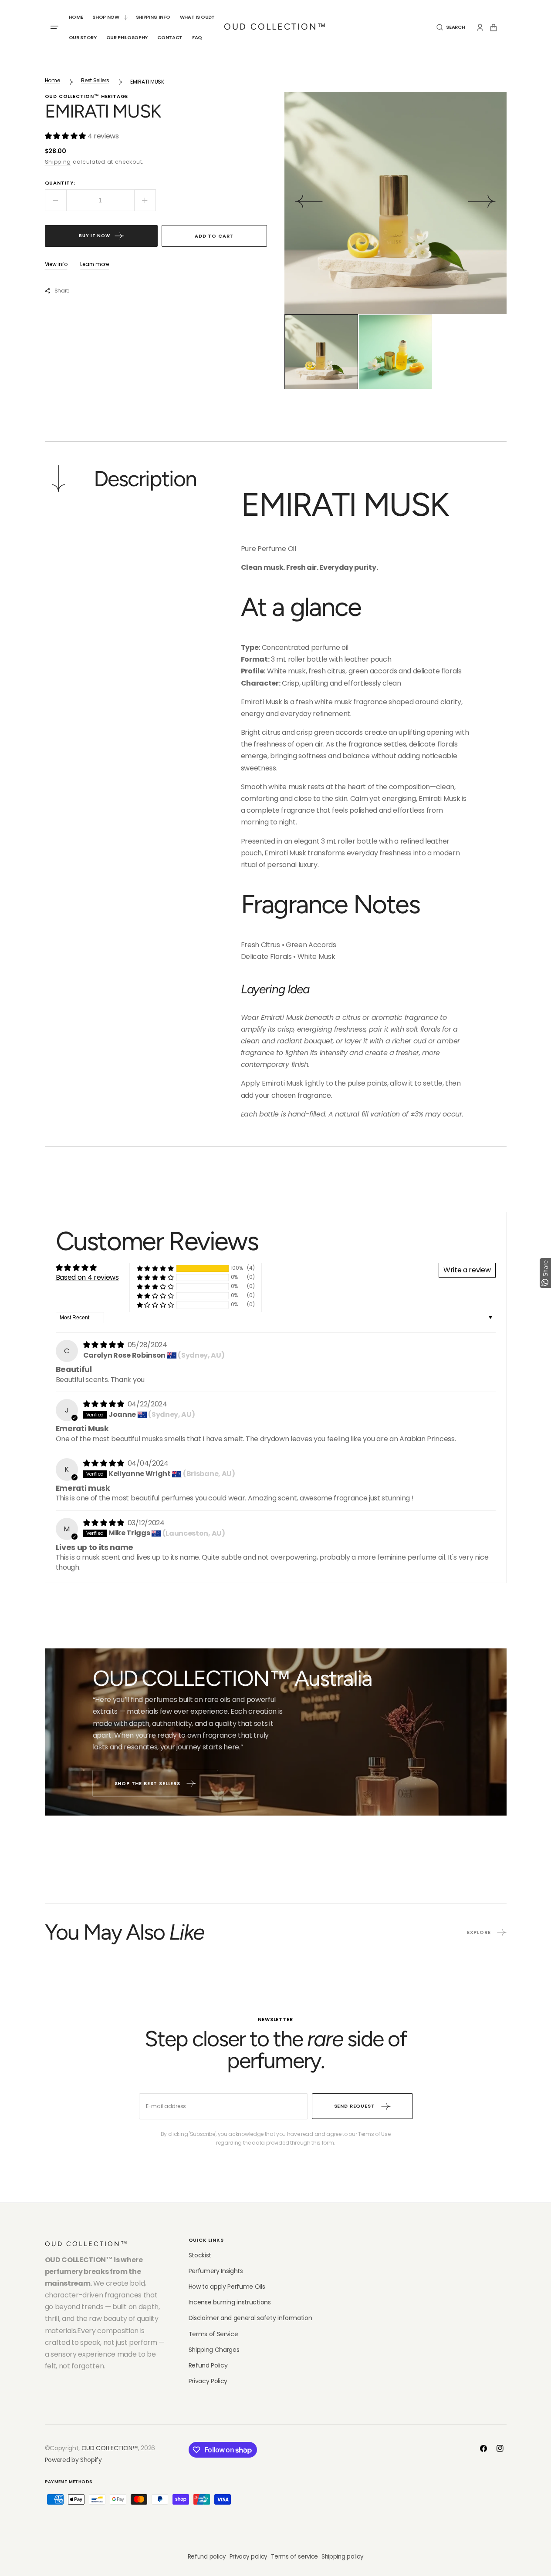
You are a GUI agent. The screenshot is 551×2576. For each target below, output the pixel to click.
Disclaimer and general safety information (250, 2318)
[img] (105, 1345)
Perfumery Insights (216, 2271)
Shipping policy (342, 2557)
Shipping (58, 162)
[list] (396, 203)
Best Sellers (95, 80)
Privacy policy (249, 2557)
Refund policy (207, 2557)
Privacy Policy (208, 2381)
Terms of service (294, 2557)
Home (52, 80)
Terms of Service (213, 2334)
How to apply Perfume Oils (227, 2287)
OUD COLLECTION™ (110, 2448)
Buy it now (95, 236)
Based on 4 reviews (87, 1277)
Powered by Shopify (73, 2460)
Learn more (95, 264)
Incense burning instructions (230, 2302)
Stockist (200, 2255)
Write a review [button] (467, 1270)
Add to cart (214, 236)
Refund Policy (208, 2365)
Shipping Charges (214, 2350)
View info (56, 264)
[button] (451, 27)
